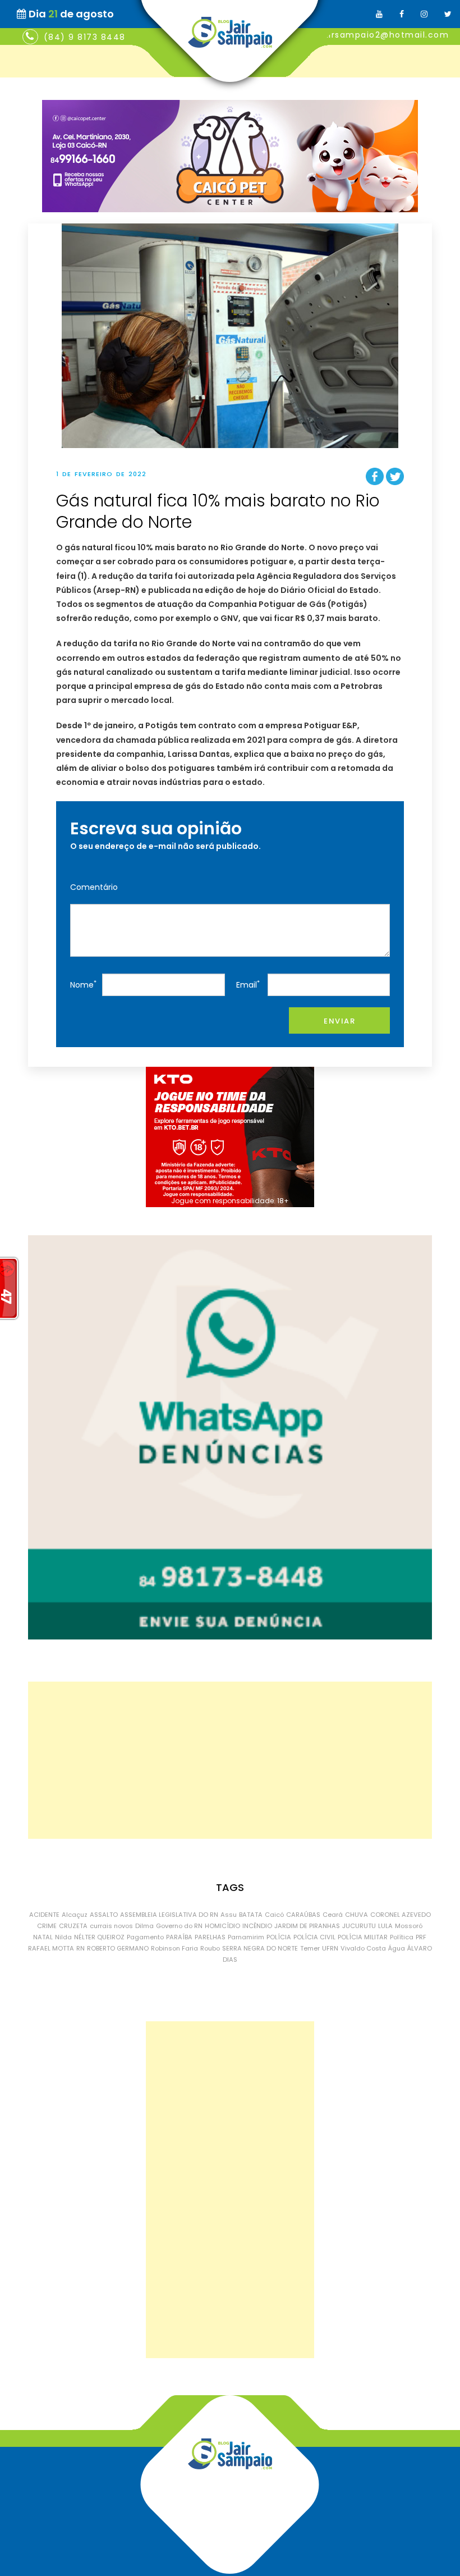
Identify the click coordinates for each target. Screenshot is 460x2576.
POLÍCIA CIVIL (314, 1937)
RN (81, 1948)
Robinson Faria (174, 1948)
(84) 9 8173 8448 (85, 37)
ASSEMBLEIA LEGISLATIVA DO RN (169, 1915)
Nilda (63, 1937)
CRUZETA (73, 1926)
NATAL (43, 1937)
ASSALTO (104, 1915)
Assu (229, 1915)
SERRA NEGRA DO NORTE (260, 1948)
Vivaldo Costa (363, 1948)
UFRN (330, 1948)
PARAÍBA (179, 1937)
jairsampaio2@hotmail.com (385, 35)
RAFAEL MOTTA (51, 1948)
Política (402, 1937)
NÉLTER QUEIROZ (99, 1937)
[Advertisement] (230, 1760)
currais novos (111, 1926)
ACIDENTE (44, 1915)
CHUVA (357, 1915)
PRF (421, 1937)
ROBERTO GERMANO (118, 1948)
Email (248, 985)
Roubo (210, 1948)
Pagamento (145, 1937)
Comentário (94, 887)
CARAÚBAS (303, 1915)
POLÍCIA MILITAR (363, 1937)
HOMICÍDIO (222, 1926)
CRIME (47, 1926)
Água (397, 1948)
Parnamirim (246, 1937)
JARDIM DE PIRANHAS (307, 1926)
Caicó (274, 1915)
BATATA (251, 1915)
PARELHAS (210, 1937)
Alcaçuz (75, 1915)
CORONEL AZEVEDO (401, 1915)
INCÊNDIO (257, 1926)
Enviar (339, 1021)
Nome (83, 985)
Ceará (333, 1915)
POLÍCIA (279, 1937)
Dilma (144, 1926)
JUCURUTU (359, 1926)
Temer (310, 1948)
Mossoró (409, 1926)
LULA (385, 1926)
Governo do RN (179, 1926)
